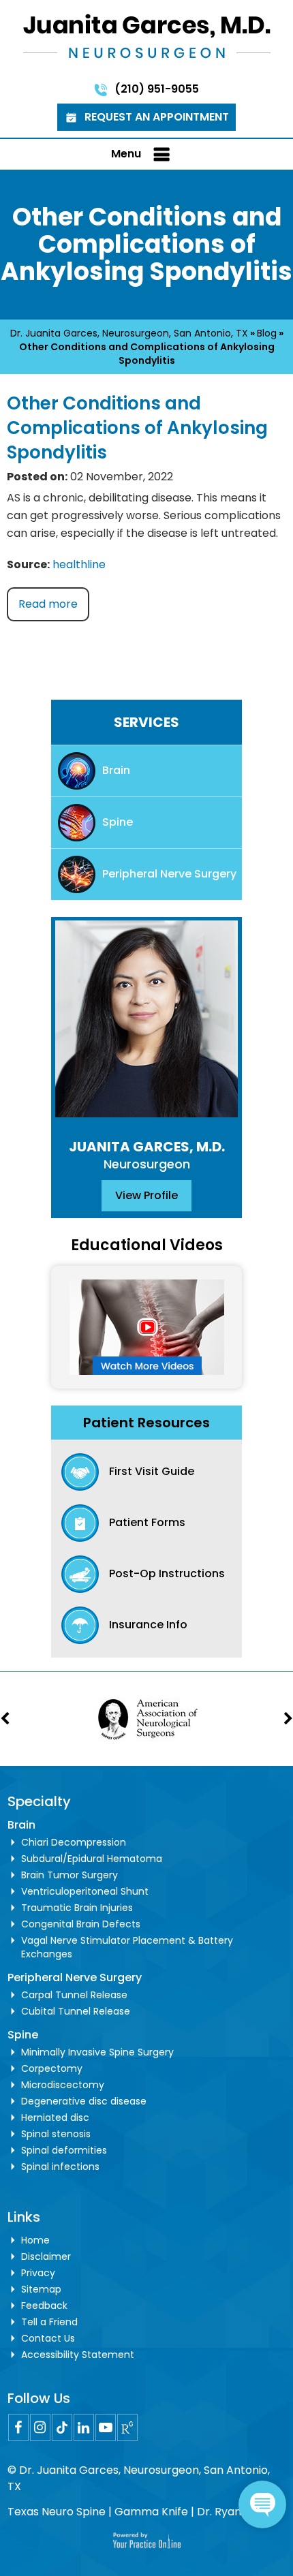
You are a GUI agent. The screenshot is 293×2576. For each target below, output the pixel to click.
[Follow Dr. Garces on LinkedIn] (84, 2427)
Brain (116, 770)
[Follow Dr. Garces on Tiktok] (62, 2427)
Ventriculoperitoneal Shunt (85, 1891)
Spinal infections (60, 2167)
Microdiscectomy (63, 2085)
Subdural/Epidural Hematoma (92, 1859)
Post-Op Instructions (167, 1573)
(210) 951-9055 (157, 89)
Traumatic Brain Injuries (77, 1908)
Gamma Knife (151, 2512)
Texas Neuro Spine (57, 2512)
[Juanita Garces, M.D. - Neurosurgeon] (147, 35)
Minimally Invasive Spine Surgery (97, 2052)
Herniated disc (55, 2117)
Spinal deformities (64, 2150)
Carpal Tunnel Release (74, 1995)
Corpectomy (52, 2068)
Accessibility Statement (78, 2355)
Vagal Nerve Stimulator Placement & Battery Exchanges (127, 1947)
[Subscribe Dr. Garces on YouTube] (106, 2427)
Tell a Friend (49, 2322)
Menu (126, 154)
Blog (267, 333)
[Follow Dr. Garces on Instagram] (40, 2427)
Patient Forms (147, 1522)
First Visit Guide (152, 1471)
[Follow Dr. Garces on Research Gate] (127, 2427)
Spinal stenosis (56, 2134)
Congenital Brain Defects (81, 1924)
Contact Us (48, 2338)
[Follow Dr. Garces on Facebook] (18, 2427)
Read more (48, 604)
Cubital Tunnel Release (76, 2011)
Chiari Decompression (74, 1842)
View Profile (146, 1195)
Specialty (39, 1801)
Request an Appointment (157, 117)
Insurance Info (148, 1625)
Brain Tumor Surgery (70, 1875)
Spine (118, 822)
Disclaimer (46, 2256)
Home (35, 2240)
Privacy (38, 2273)
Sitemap (41, 2289)
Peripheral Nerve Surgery (169, 874)
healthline (79, 564)
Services (146, 722)
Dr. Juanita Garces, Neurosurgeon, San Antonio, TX (129, 333)
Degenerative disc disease (84, 2101)
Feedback (44, 2306)
